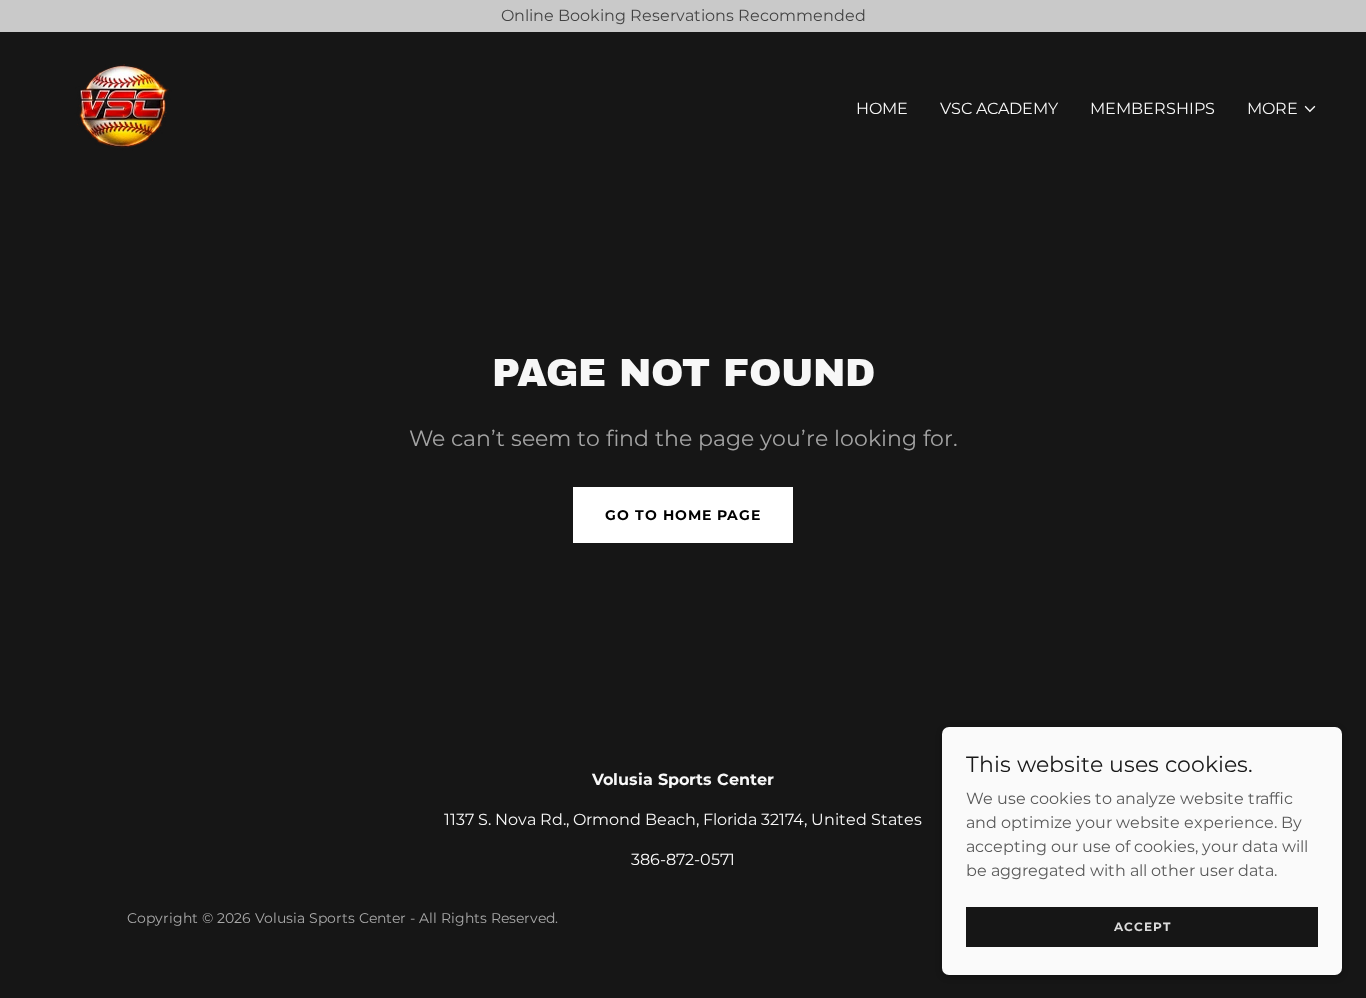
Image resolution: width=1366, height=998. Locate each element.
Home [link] (882, 108)
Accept (1142, 926)
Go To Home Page (683, 515)
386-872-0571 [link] (683, 859)
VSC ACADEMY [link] (999, 108)
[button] (1282, 109)
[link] (123, 104)
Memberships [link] (1152, 108)
